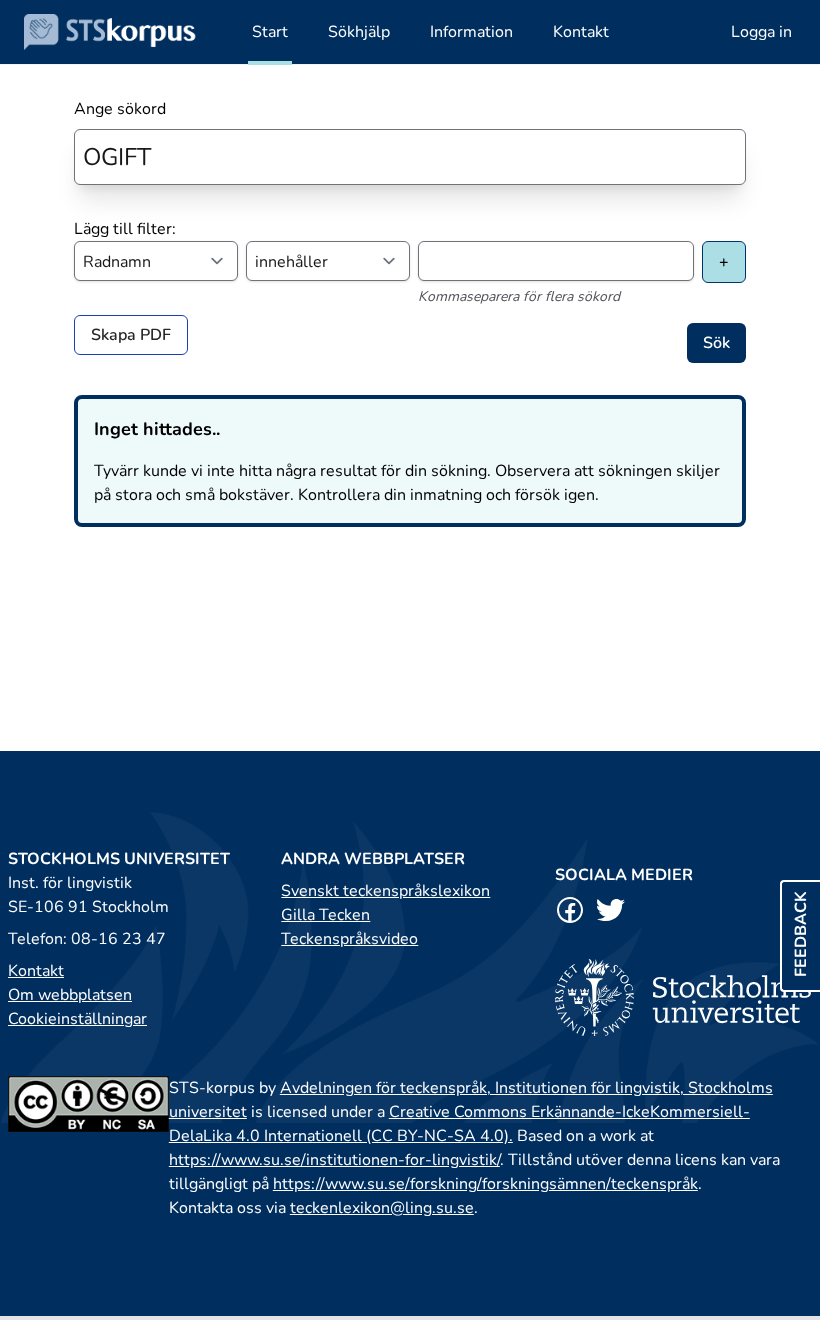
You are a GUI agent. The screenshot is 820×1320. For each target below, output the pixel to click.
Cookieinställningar (77, 1019)
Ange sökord (120, 109)
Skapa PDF (131, 335)
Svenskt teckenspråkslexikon (385, 891)
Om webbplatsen (70, 995)
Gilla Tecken (325, 915)
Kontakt (36, 971)
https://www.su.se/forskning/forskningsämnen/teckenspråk (485, 1184)
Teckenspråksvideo (349, 939)
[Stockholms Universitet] (683, 997)
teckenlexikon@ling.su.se (382, 1208)
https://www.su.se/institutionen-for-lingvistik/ (334, 1160)
